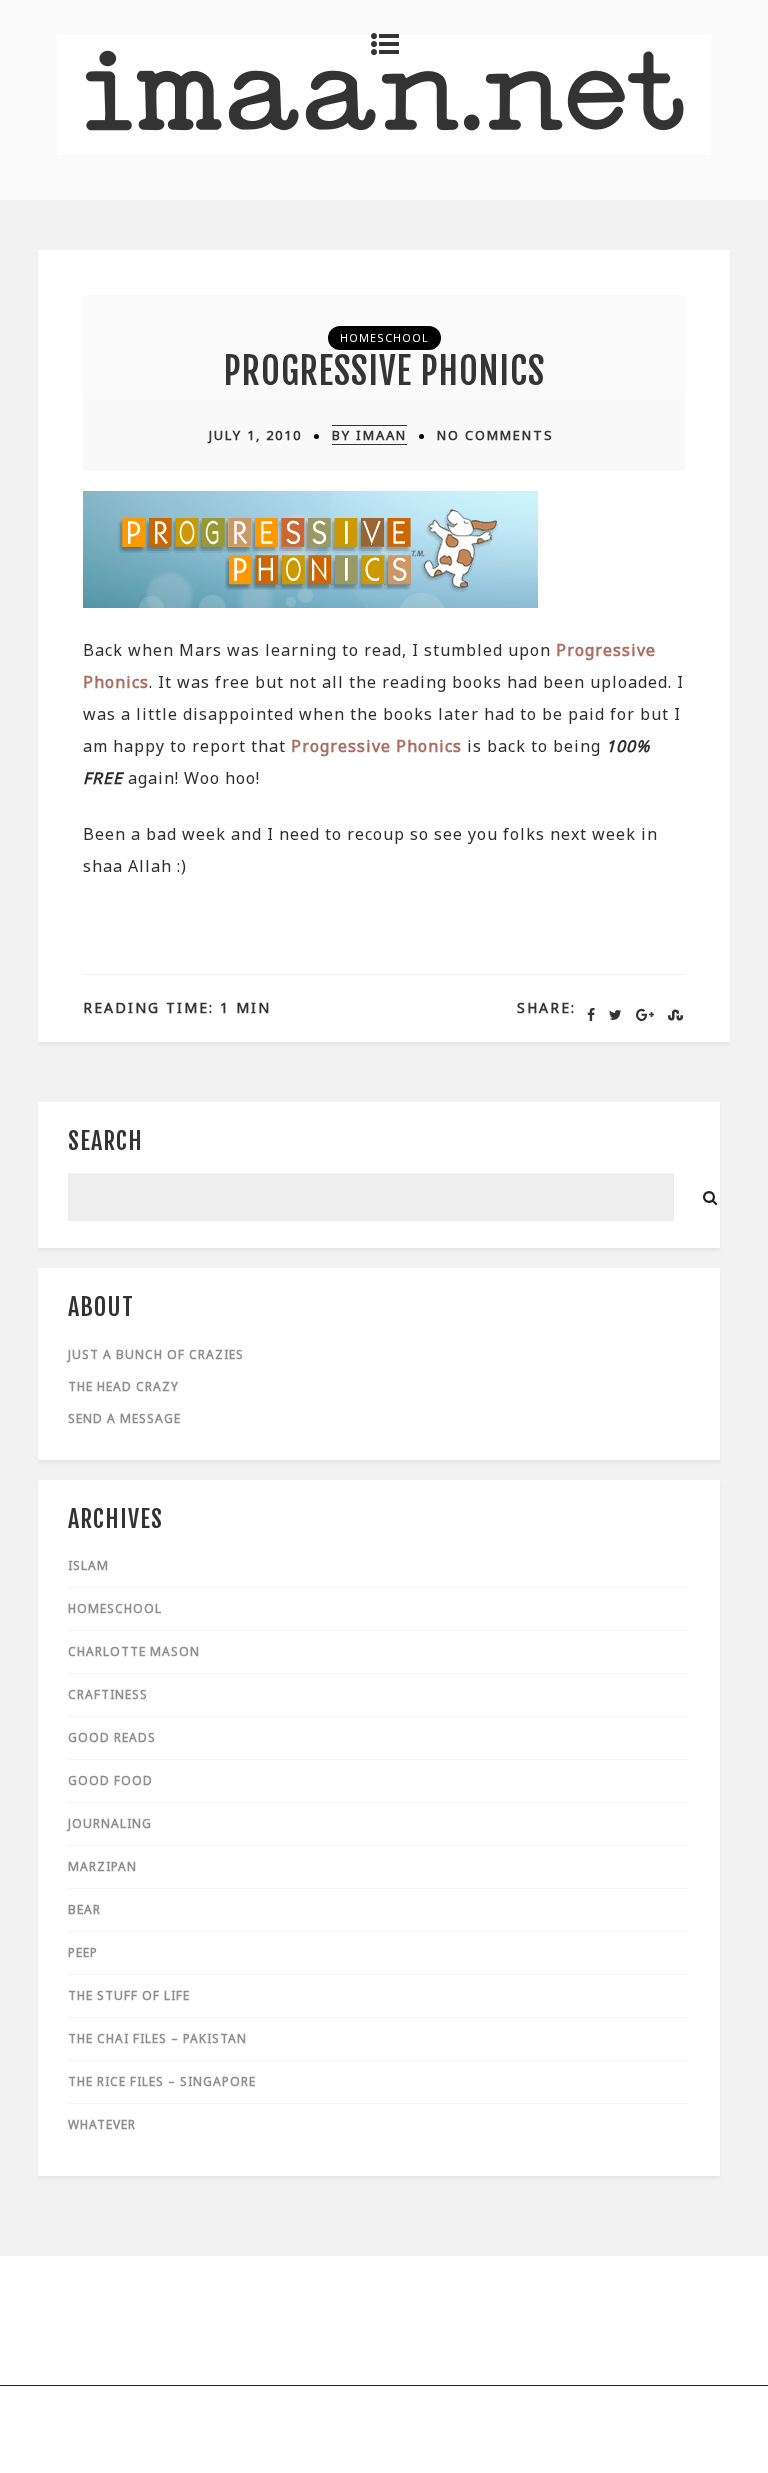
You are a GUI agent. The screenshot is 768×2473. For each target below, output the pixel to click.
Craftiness (108, 1694)
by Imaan (369, 435)
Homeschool (384, 337)
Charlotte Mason (134, 1651)
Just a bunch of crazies (156, 1354)
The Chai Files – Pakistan (157, 2038)
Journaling (110, 1823)
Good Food (110, 1780)
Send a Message (124, 1418)
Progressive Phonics (384, 371)
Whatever (102, 2124)
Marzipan (102, 1866)
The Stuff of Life (129, 1995)
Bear (84, 1909)
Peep (83, 1952)
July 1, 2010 (255, 435)
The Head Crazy (123, 1386)
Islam (88, 1565)
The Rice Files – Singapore (162, 2081)
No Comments (495, 435)
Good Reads (112, 1737)
